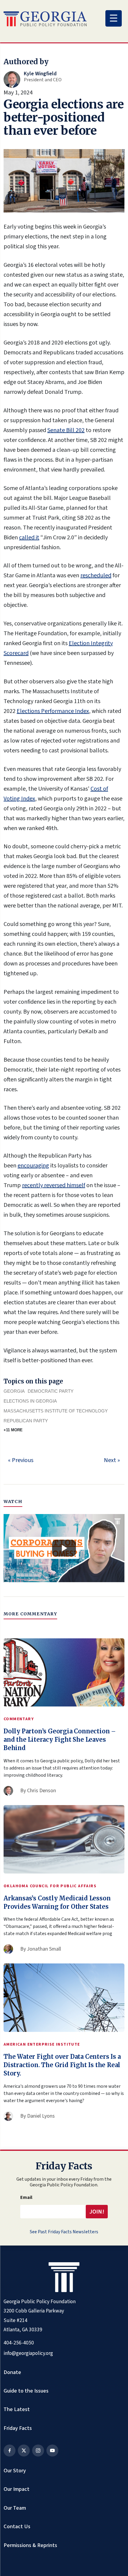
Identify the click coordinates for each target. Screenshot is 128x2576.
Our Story (15, 2471)
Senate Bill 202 (66, 430)
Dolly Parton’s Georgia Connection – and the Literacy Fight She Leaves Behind (60, 1739)
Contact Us (17, 2526)
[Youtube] (52, 2451)
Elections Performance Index (53, 711)
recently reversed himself (54, 1185)
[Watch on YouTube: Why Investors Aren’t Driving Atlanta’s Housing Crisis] (64, 1548)
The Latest (17, 2409)
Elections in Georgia (30, 1401)
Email (26, 2197)
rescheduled (96, 575)
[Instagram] (38, 2451)
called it (29, 538)
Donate (12, 2372)
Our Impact (17, 2489)
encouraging (33, 1166)
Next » (112, 1460)
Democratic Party (51, 1391)
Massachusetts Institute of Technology (56, 1411)
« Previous (21, 1460)
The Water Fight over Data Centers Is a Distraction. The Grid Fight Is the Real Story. (62, 2065)
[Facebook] (10, 2451)
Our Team (15, 2508)
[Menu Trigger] (114, 18)
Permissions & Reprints (30, 2545)
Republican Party (26, 1421)
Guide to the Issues (26, 2391)
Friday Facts (18, 2428)
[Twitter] (24, 2451)
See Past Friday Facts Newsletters (64, 2232)
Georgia (14, 1391)
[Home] (45, 19)
